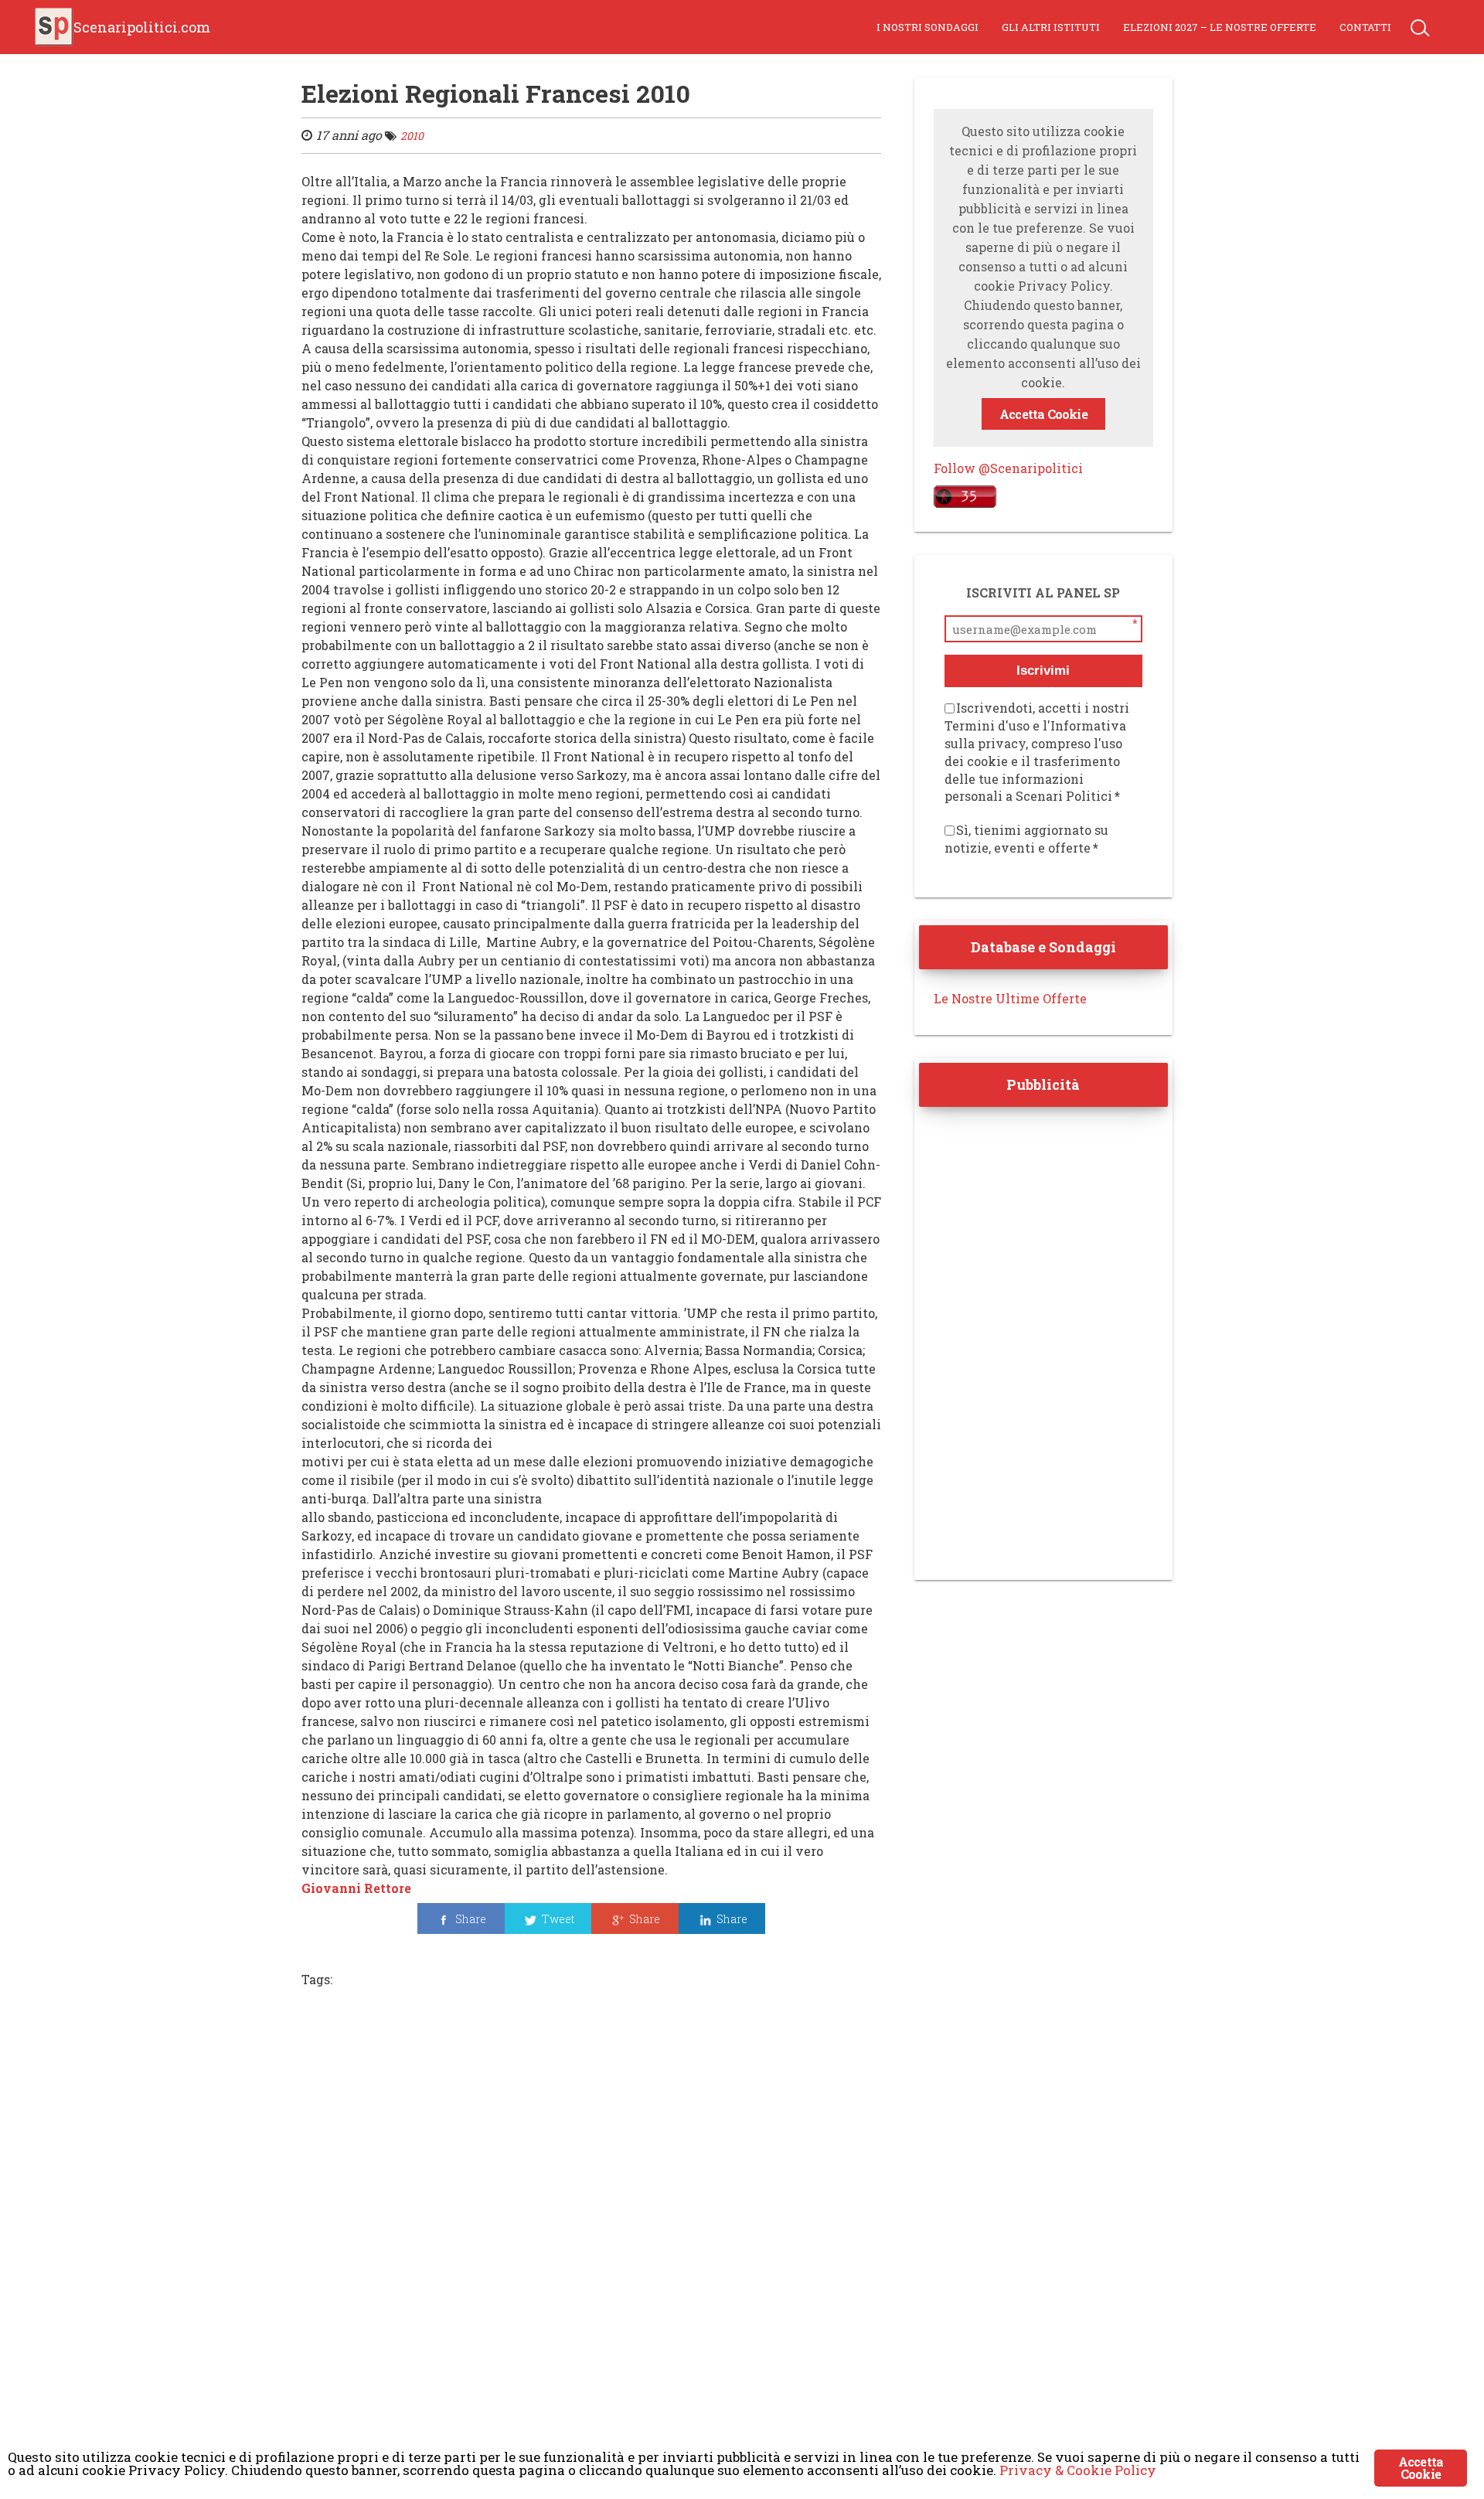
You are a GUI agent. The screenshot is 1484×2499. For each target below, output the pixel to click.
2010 (412, 136)
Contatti (1365, 27)
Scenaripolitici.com (142, 27)
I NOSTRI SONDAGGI (927, 27)
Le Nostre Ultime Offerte (1010, 998)
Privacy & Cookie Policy (1078, 2470)
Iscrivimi (1043, 671)
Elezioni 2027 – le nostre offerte (1220, 27)
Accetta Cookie (1043, 414)
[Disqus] (591, 2212)
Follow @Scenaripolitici (1008, 468)
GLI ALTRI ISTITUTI (1051, 27)
